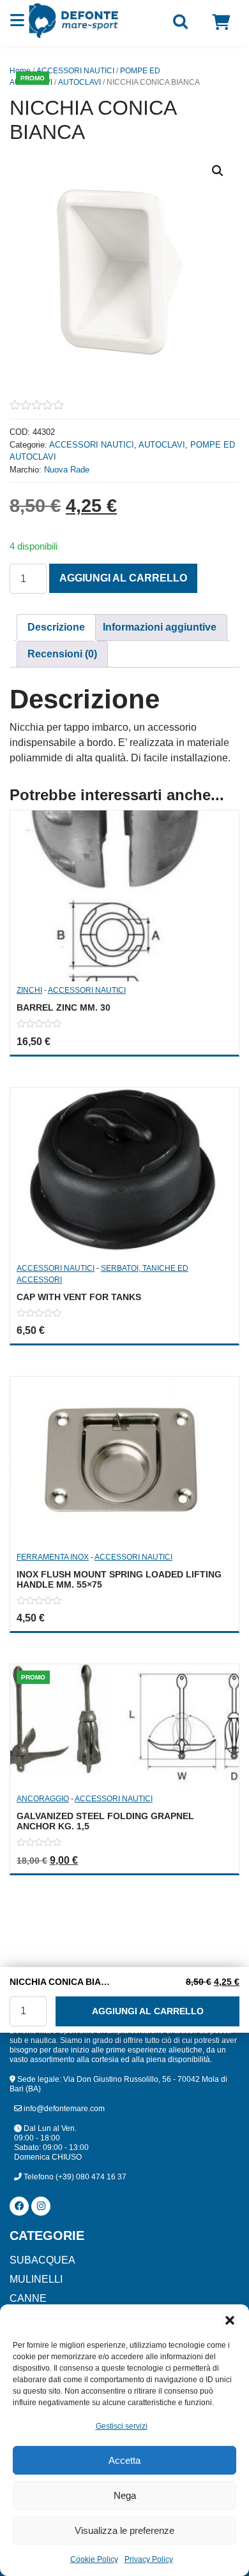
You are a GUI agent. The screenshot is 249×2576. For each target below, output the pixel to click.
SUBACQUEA (42, 2260)
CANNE (28, 2298)
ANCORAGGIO (43, 1799)
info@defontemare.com (63, 2109)
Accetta (124, 2460)
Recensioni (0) (62, 654)
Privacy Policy (149, 2559)
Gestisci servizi (122, 2426)
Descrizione (56, 627)
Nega (125, 2495)
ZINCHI (29, 990)
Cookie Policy (94, 2559)
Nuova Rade (67, 470)
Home (20, 71)
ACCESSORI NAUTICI (75, 71)
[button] (230, 2320)
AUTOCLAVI (79, 82)
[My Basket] (221, 22)
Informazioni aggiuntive (160, 627)
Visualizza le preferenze (124, 2530)
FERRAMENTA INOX (53, 1557)
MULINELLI (36, 2279)
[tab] (56, 627)
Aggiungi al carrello (123, 578)
